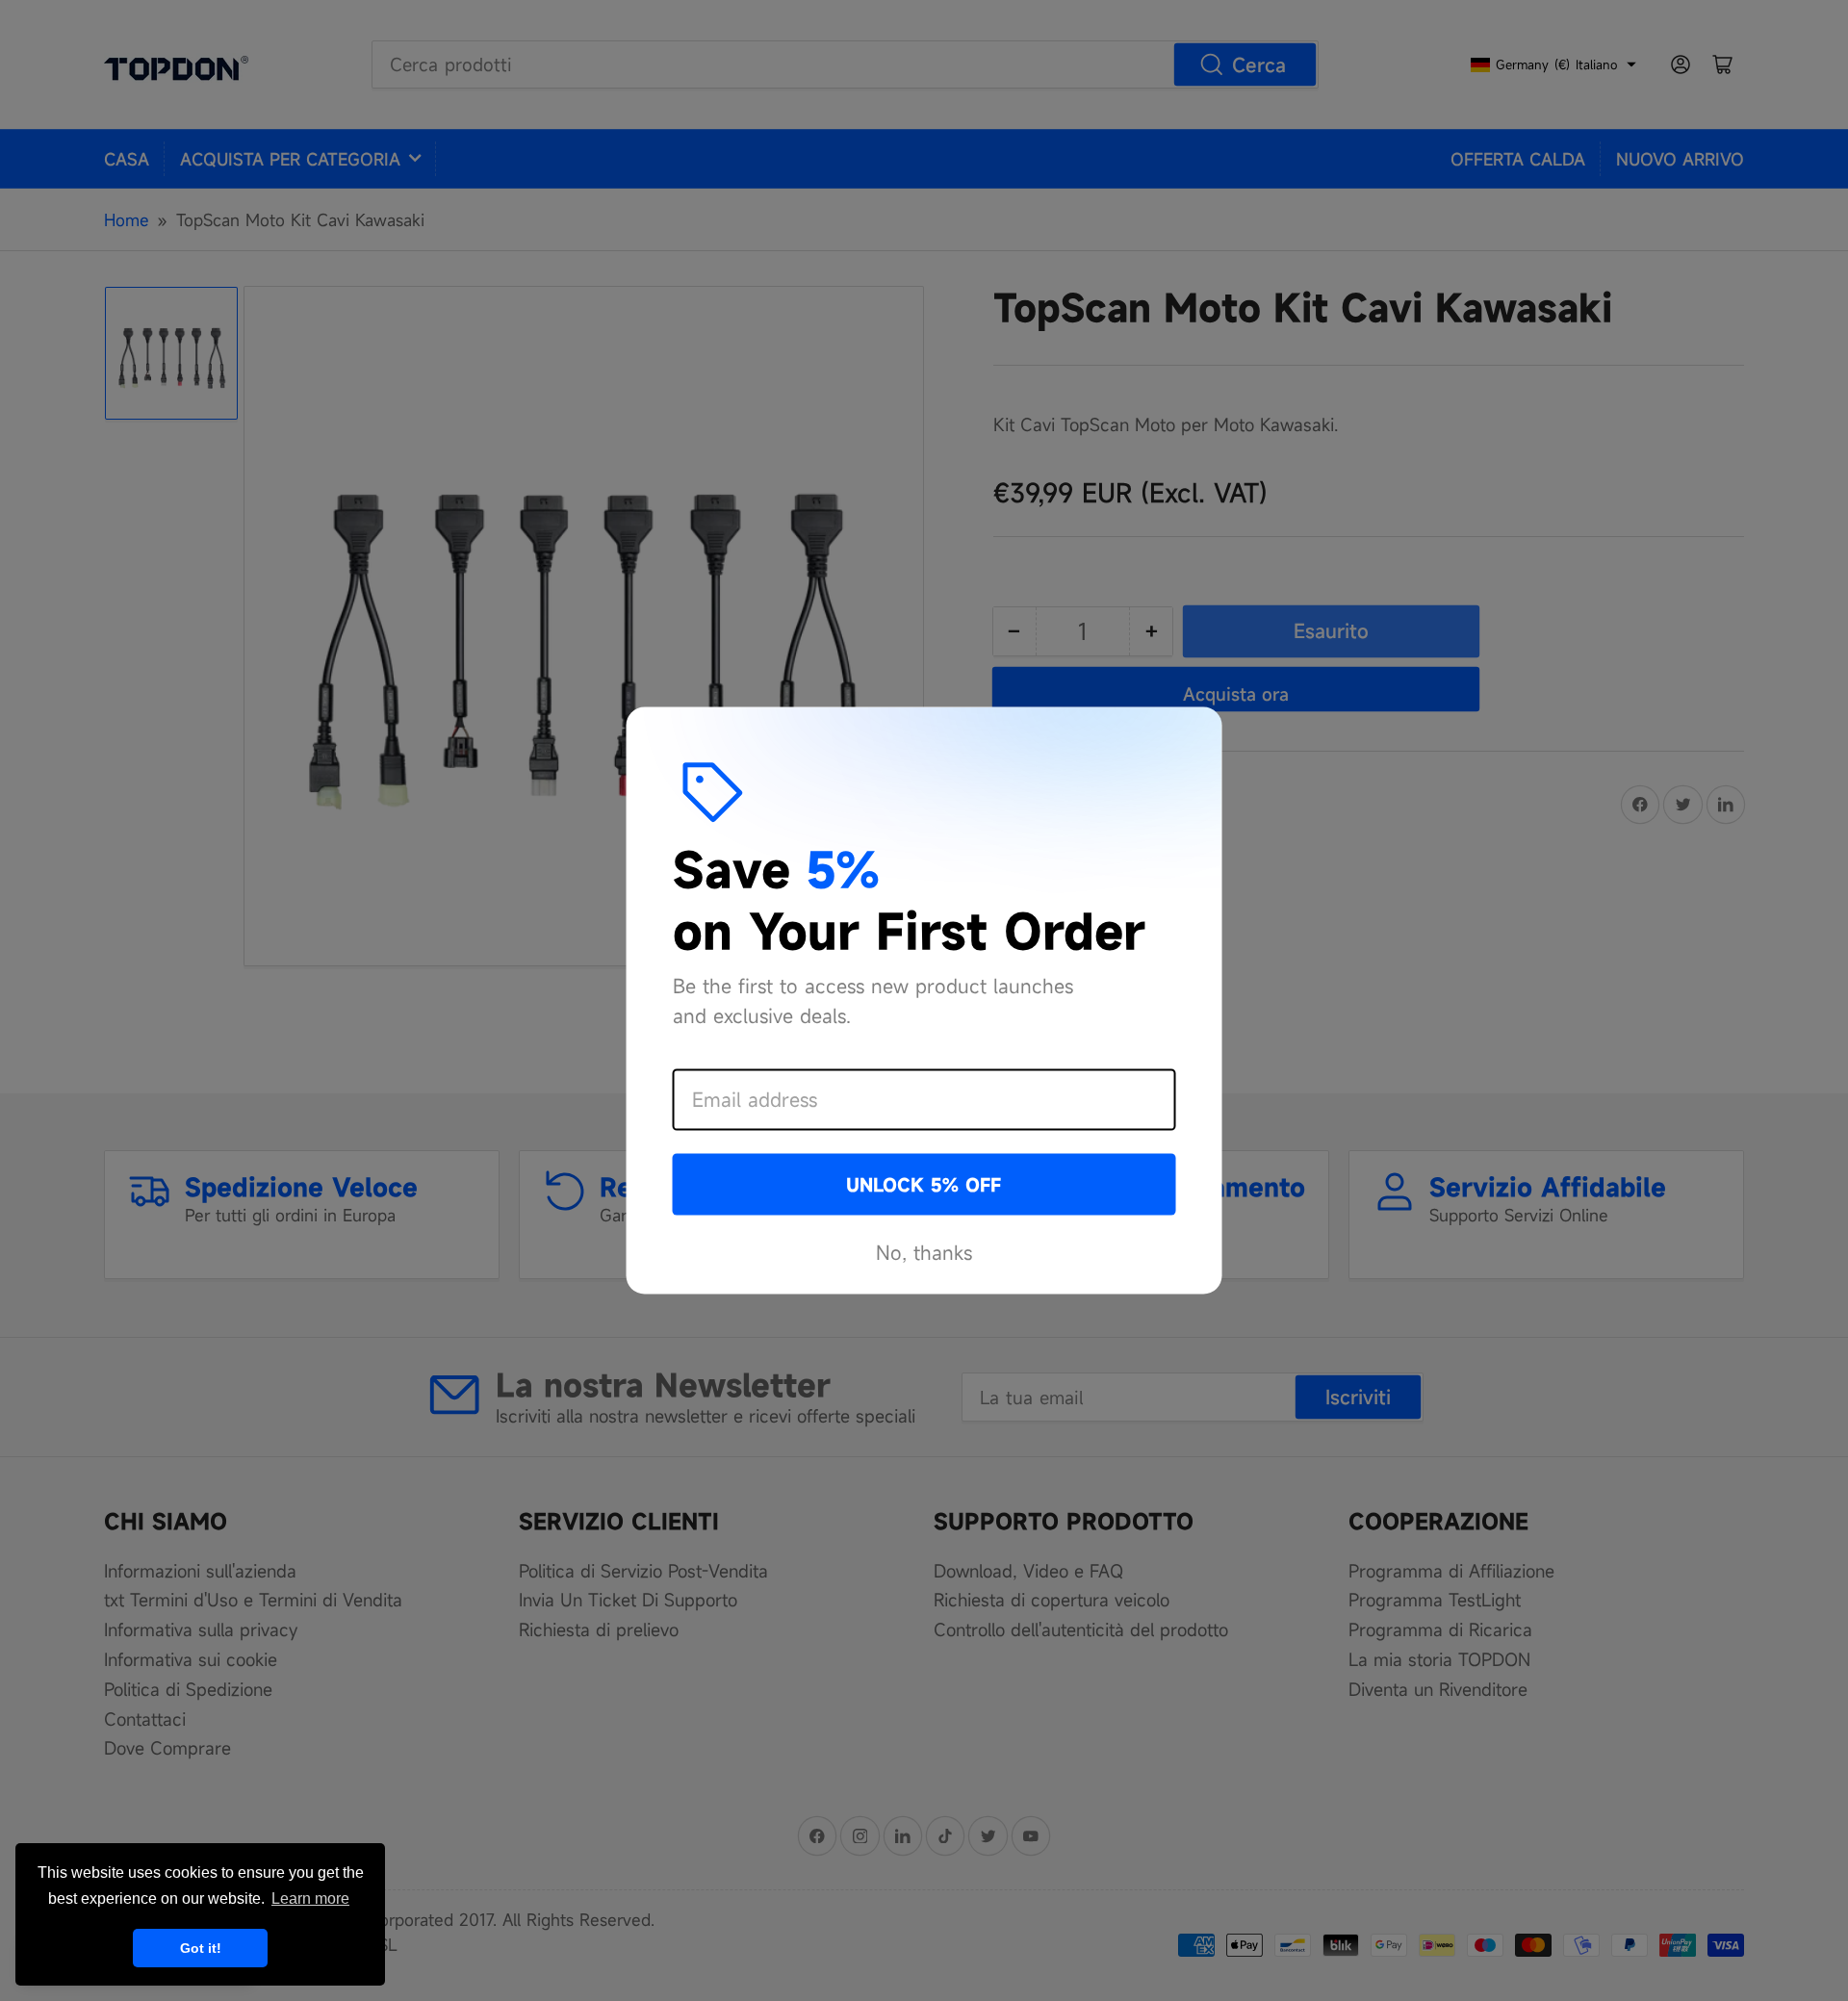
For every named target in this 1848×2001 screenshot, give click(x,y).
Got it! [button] (201, 1948)
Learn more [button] (310, 1898)
